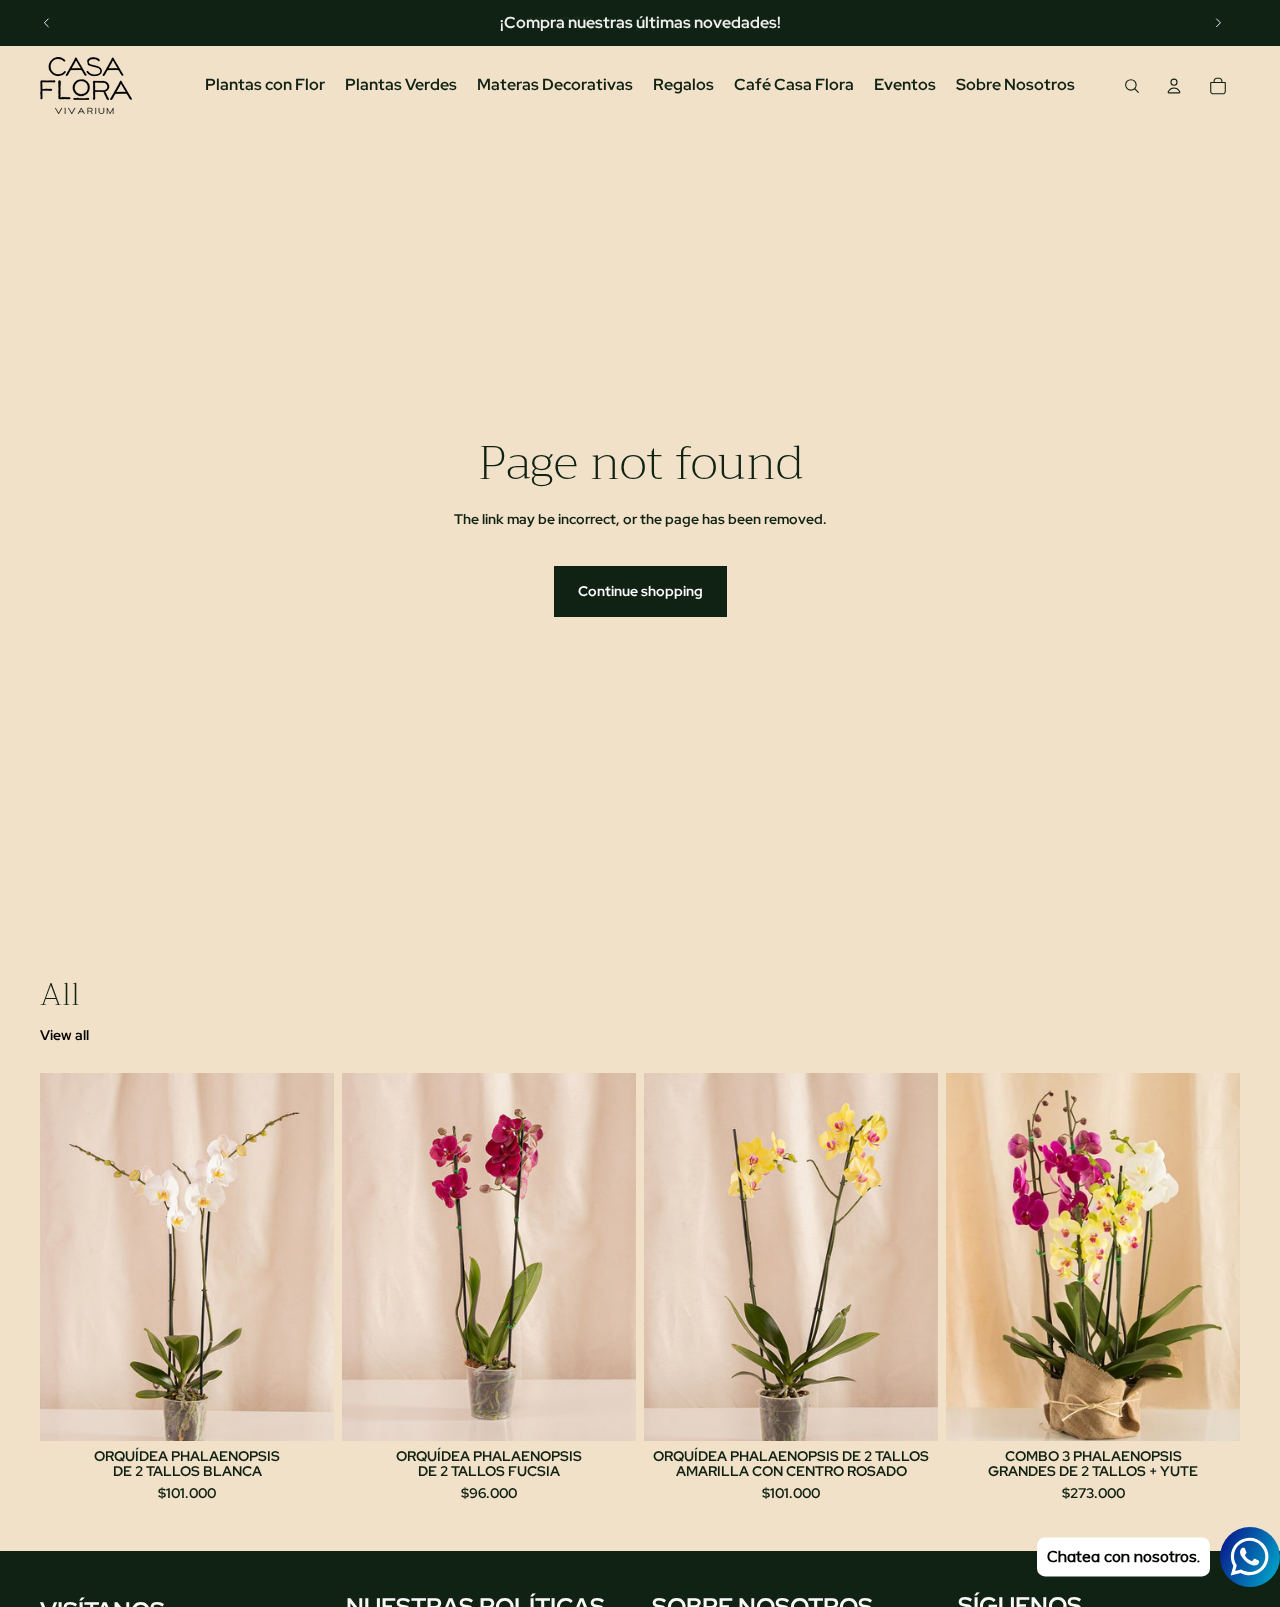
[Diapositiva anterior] (47, 23)
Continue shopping (640, 591)
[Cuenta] (1174, 86)
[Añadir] (1209, 1410)
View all (64, 1035)
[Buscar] (1132, 86)
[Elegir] (303, 1410)
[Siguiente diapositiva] (1218, 23)
